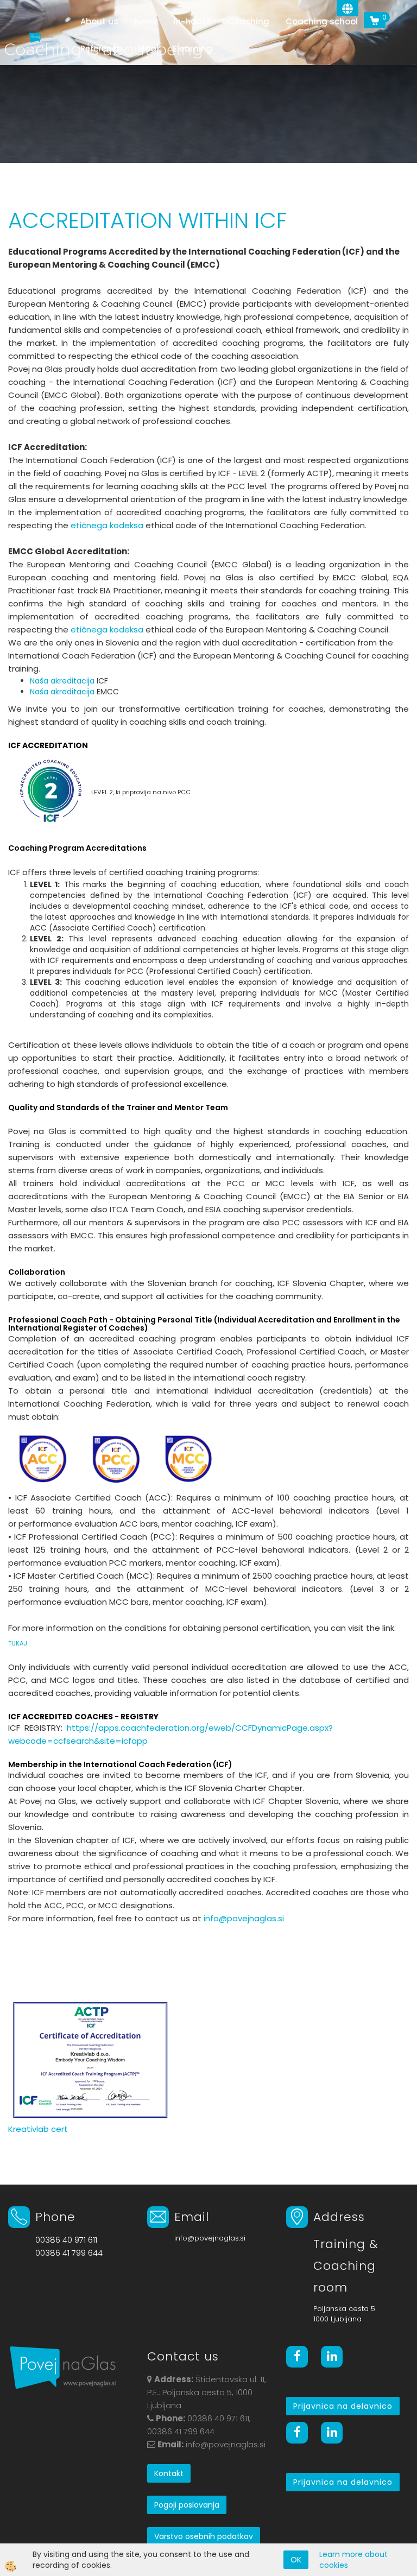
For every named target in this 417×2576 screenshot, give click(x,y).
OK (296, 2560)
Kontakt (169, 2473)
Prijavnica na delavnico (343, 2406)
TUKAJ (18, 1643)
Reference (101, 49)
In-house (192, 21)
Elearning (192, 49)
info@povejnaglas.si (244, 1918)
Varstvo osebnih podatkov (204, 2536)
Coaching (248, 21)
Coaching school (322, 21)
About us (99, 21)
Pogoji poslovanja (187, 2505)
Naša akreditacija (62, 681)
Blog (147, 49)
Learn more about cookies (353, 2560)
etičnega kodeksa (107, 525)
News (146, 21)
